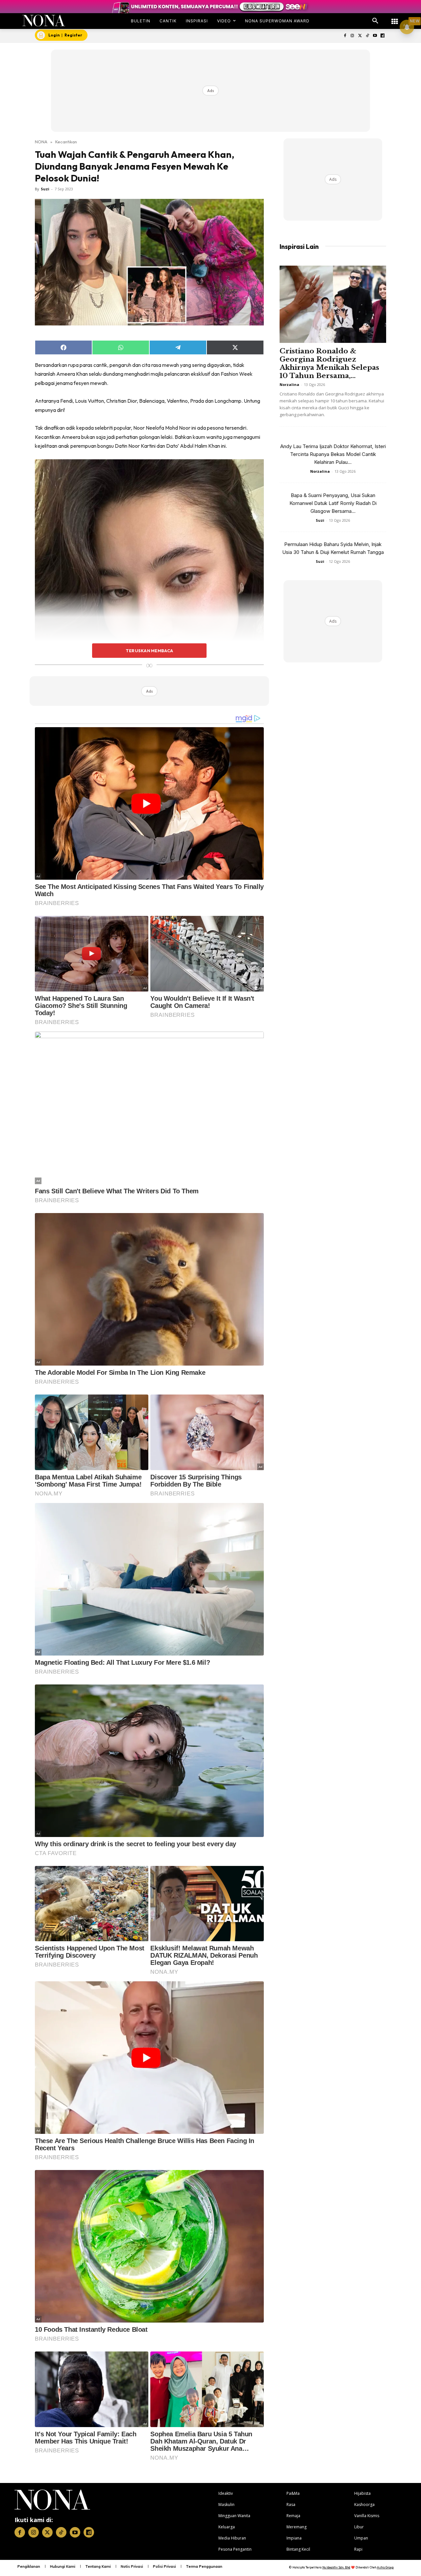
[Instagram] (352, 36)
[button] (375, 21)
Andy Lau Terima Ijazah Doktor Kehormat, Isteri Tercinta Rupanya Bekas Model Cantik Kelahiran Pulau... (333, 454)
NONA (41, 142)
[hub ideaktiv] (395, 18)
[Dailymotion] (382, 36)
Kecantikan (66, 142)
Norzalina (289, 384)
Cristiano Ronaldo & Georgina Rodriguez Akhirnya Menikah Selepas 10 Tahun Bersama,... (329, 363)
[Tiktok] (368, 36)
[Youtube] (375, 36)
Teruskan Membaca (149, 651)
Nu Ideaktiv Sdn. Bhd (336, 2567)
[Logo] (44, 21)
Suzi (45, 189)
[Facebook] (345, 36)
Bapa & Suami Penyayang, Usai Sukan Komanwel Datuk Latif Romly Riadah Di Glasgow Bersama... (333, 503)
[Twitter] (360, 36)
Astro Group (385, 2567)
